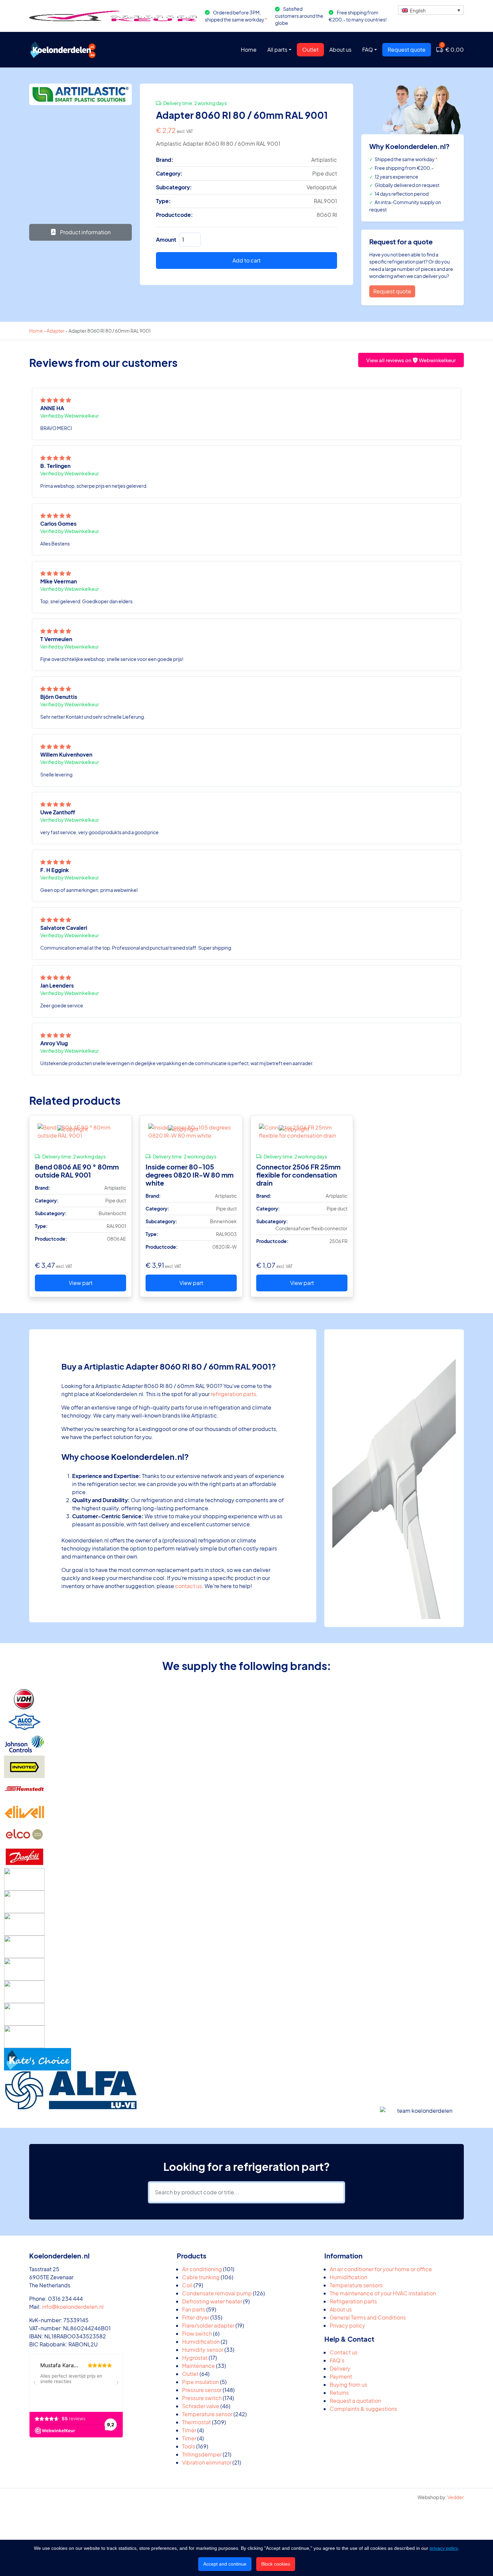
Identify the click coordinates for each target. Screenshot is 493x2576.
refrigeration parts (233, 1394)
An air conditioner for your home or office (381, 2269)
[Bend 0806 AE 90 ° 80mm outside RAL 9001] (80, 1132)
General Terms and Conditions (368, 2317)
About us (340, 50)
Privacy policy (347, 2325)
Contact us (344, 2352)
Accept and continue (225, 2564)
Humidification (348, 2277)
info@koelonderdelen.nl (73, 2307)
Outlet (310, 50)
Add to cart (246, 260)
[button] (431, 10)
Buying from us (348, 2384)
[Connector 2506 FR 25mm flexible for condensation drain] (302, 1132)
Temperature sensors (356, 2285)
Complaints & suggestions (363, 2409)
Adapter (56, 331)
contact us (188, 1586)
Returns (339, 2393)
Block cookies (276, 2564)
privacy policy (444, 2548)
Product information (85, 232)
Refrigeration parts (353, 2301)
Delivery (340, 2368)
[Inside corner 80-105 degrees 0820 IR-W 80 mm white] (191, 1132)
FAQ (368, 50)
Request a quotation (355, 2401)
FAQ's (337, 2360)
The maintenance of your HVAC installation (383, 2293)
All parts (277, 50)
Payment (341, 2376)
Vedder (456, 2497)
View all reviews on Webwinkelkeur (411, 360)
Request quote (407, 50)
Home (249, 50)
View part (81, 1283)
